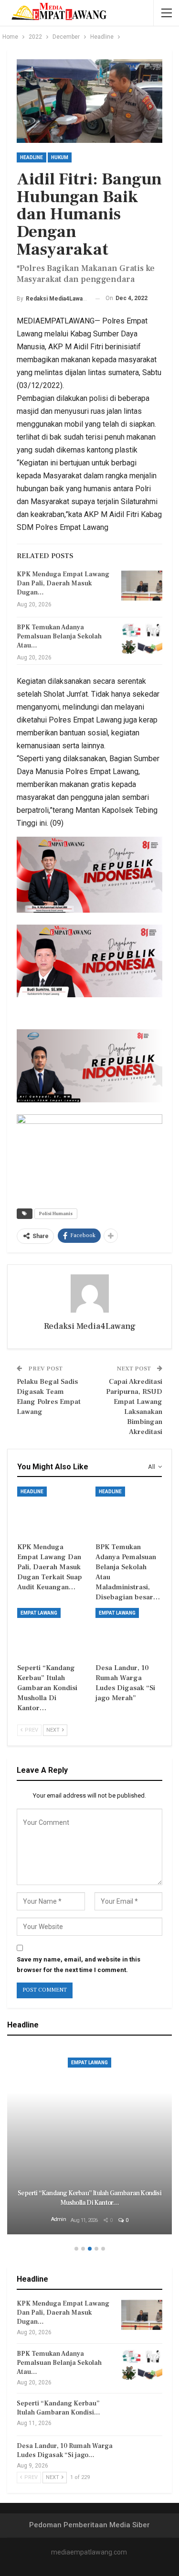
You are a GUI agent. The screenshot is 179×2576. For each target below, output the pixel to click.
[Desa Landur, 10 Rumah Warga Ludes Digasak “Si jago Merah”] (129, 1631)
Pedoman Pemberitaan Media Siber (89, 2525)
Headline (32, 157)
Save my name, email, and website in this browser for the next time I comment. (79, 1965)
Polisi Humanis (56, 1213)
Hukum (60, 157)
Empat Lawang (39, 1613)
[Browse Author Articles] (89, 1293)
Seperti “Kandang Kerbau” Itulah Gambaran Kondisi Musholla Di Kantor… (89, 2198)
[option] (89, 2141)
